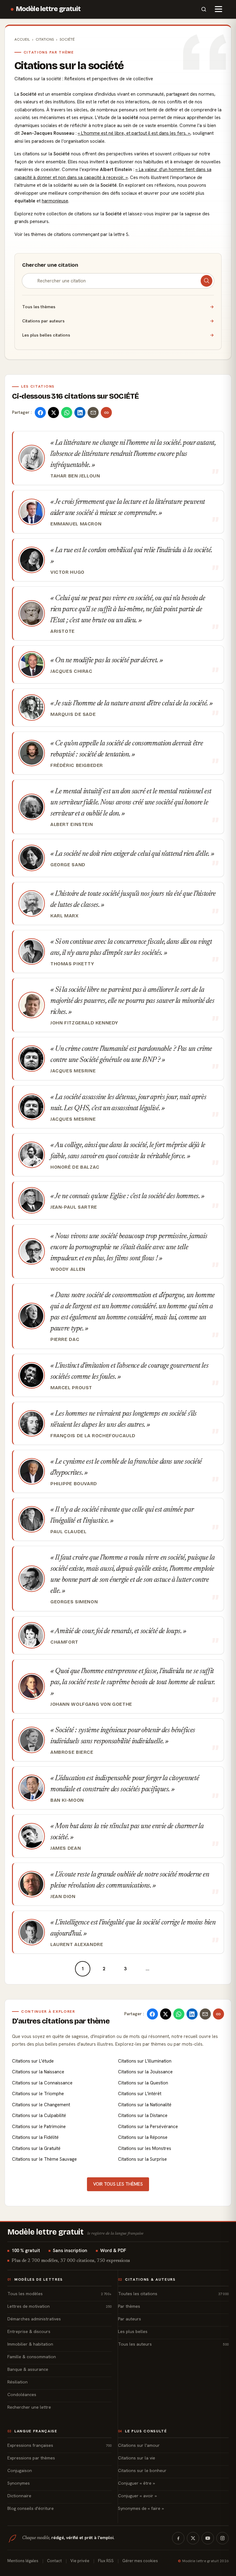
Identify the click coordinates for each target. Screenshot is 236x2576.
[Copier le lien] (106, 413)
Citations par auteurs (118, 321)
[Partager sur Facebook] (40, 413)
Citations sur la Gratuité (36, 2148)
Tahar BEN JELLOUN (75, 476)
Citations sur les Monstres (145, 2148)
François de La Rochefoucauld (93, 1436)
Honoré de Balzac (75, 1167)
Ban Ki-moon (67, 1800)
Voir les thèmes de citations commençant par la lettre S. (72, 234)
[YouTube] (208, 2538)
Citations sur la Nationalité (145, 2105)
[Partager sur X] (53, 413)
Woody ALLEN (68, 1269)
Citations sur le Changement (41, 2105)
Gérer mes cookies (140, 2561)
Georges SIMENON (74, 1602)
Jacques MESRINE (73, 1071)
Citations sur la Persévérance (148, 2127)
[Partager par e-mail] (93, 413)
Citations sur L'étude (33, 2061)
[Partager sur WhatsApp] (67, 413)
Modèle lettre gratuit (48, 9)
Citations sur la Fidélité (35, 2137)
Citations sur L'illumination (145, 2061)
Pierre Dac (65, 1339)
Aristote (63, 631)
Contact (54, 2561)
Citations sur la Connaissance (42, 2083)
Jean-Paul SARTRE (74, 1207)
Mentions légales (23, 2561)
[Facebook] (178, 2538)
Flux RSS (106, 2561)
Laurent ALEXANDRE (77, 1944)
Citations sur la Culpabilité (39, 2115)
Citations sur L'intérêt (140, 2094)
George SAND (68, 865)
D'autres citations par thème (61, 2021)
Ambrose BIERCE (72, 1752)
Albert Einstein (72, 824)
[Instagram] (222, 2538)
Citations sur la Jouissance (145, 2072)
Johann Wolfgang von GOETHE (91, 1704)
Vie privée (80, 2561)
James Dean (66, 1848)
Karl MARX (64, 916)
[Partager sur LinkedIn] (80, 413)
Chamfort (64, 1642)
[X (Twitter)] (193, 2538)
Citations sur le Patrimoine (39, 2127)
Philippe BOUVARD (74, 1484)
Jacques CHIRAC (71, 671)
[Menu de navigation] (218, 9)
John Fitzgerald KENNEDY (84, 1023)
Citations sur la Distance (143, 2115)
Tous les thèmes (118, 307)
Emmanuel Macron (76, 524)
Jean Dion (63, 1896)
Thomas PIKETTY (72, 964)
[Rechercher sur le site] (204, 9)
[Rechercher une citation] (206, 281)
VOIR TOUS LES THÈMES (118, 2184)
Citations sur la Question (143, 2083)
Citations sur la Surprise (142, 2159)
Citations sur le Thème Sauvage (44, 2159)
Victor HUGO (67, 572)
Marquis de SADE (73, 714)
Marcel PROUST (71, 1388)
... (147, 1969)
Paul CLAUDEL (68, 1532)
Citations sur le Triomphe (38, 2094)
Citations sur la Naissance (38, 2072)
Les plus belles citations (118, 335)
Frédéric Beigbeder (77, 765)
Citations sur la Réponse (143, 2137)
